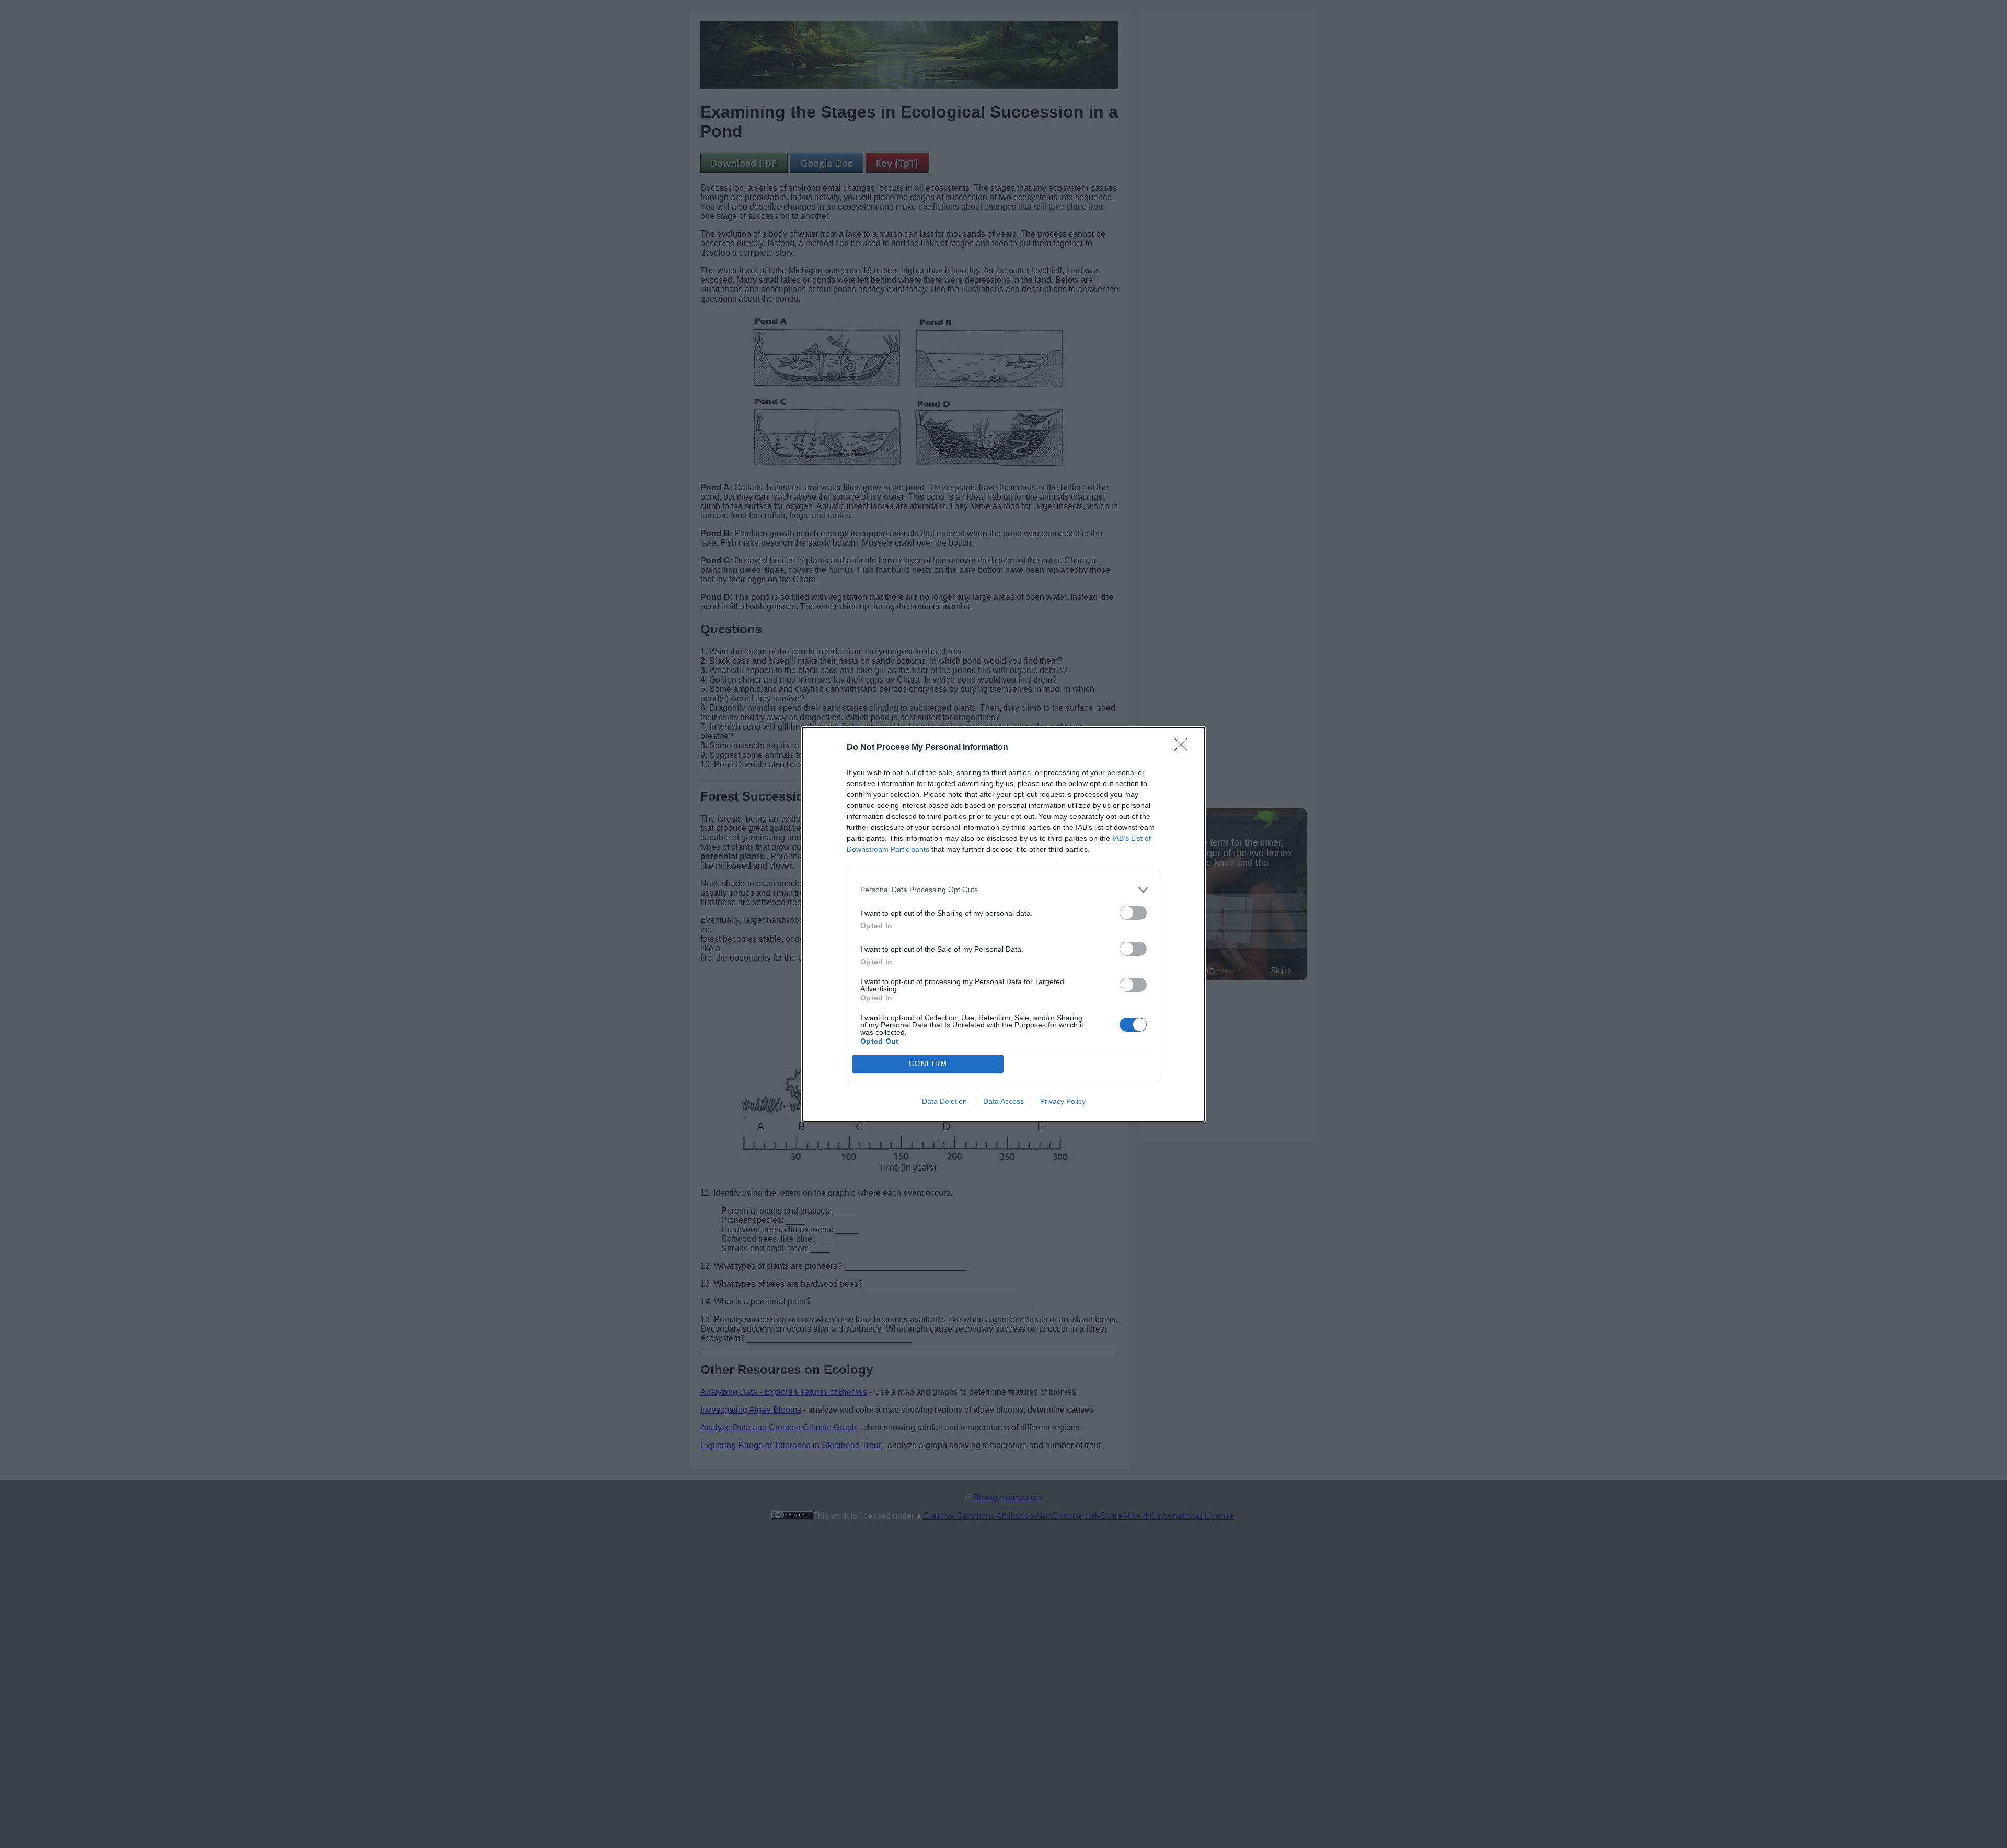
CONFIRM (928, 1064)
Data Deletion (944, 1101)
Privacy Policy (1063, 1101)
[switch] (1133, 913)
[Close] (1184, 748)
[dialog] (1004, 924)
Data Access (1004, 1101)
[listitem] (1004, 890)
